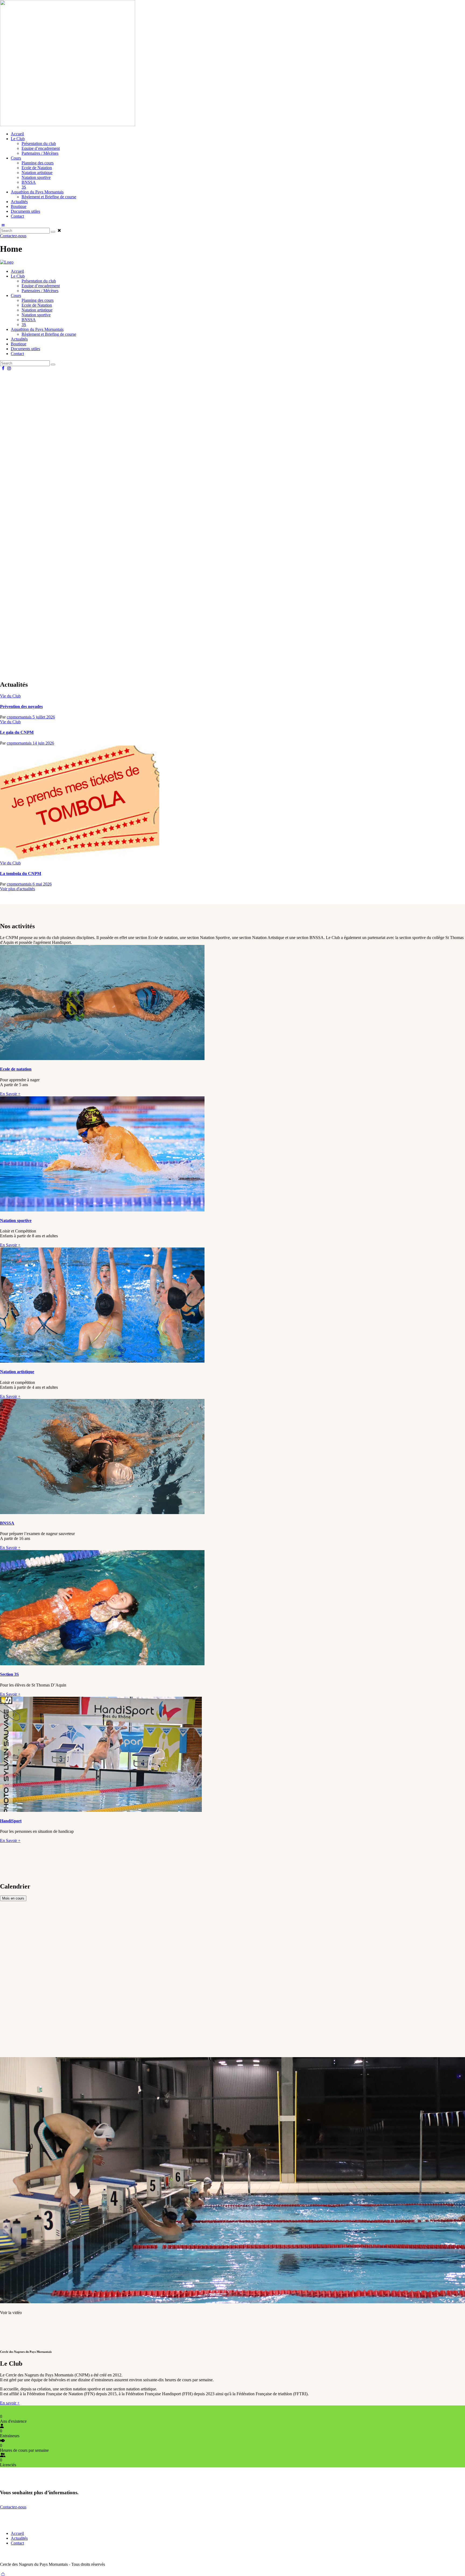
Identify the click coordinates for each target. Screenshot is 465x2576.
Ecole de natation (16, 1069)
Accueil (17, 2533)
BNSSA (7, 1523)
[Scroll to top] (3, 2573)
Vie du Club (10, 696)
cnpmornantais (20, 717)
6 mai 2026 (42, 884)
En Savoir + (10, 1094)
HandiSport (11, 1821)
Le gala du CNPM (17, 732)
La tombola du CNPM (21, 874)
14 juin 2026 (43, 743)
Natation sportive (16, 1220)
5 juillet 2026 (44, 717)
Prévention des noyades (21, 706)
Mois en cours (13, 1898)
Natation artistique (17, 1372)
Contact (17, 2543)
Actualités (19, 2538)
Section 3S (9, 1674)
